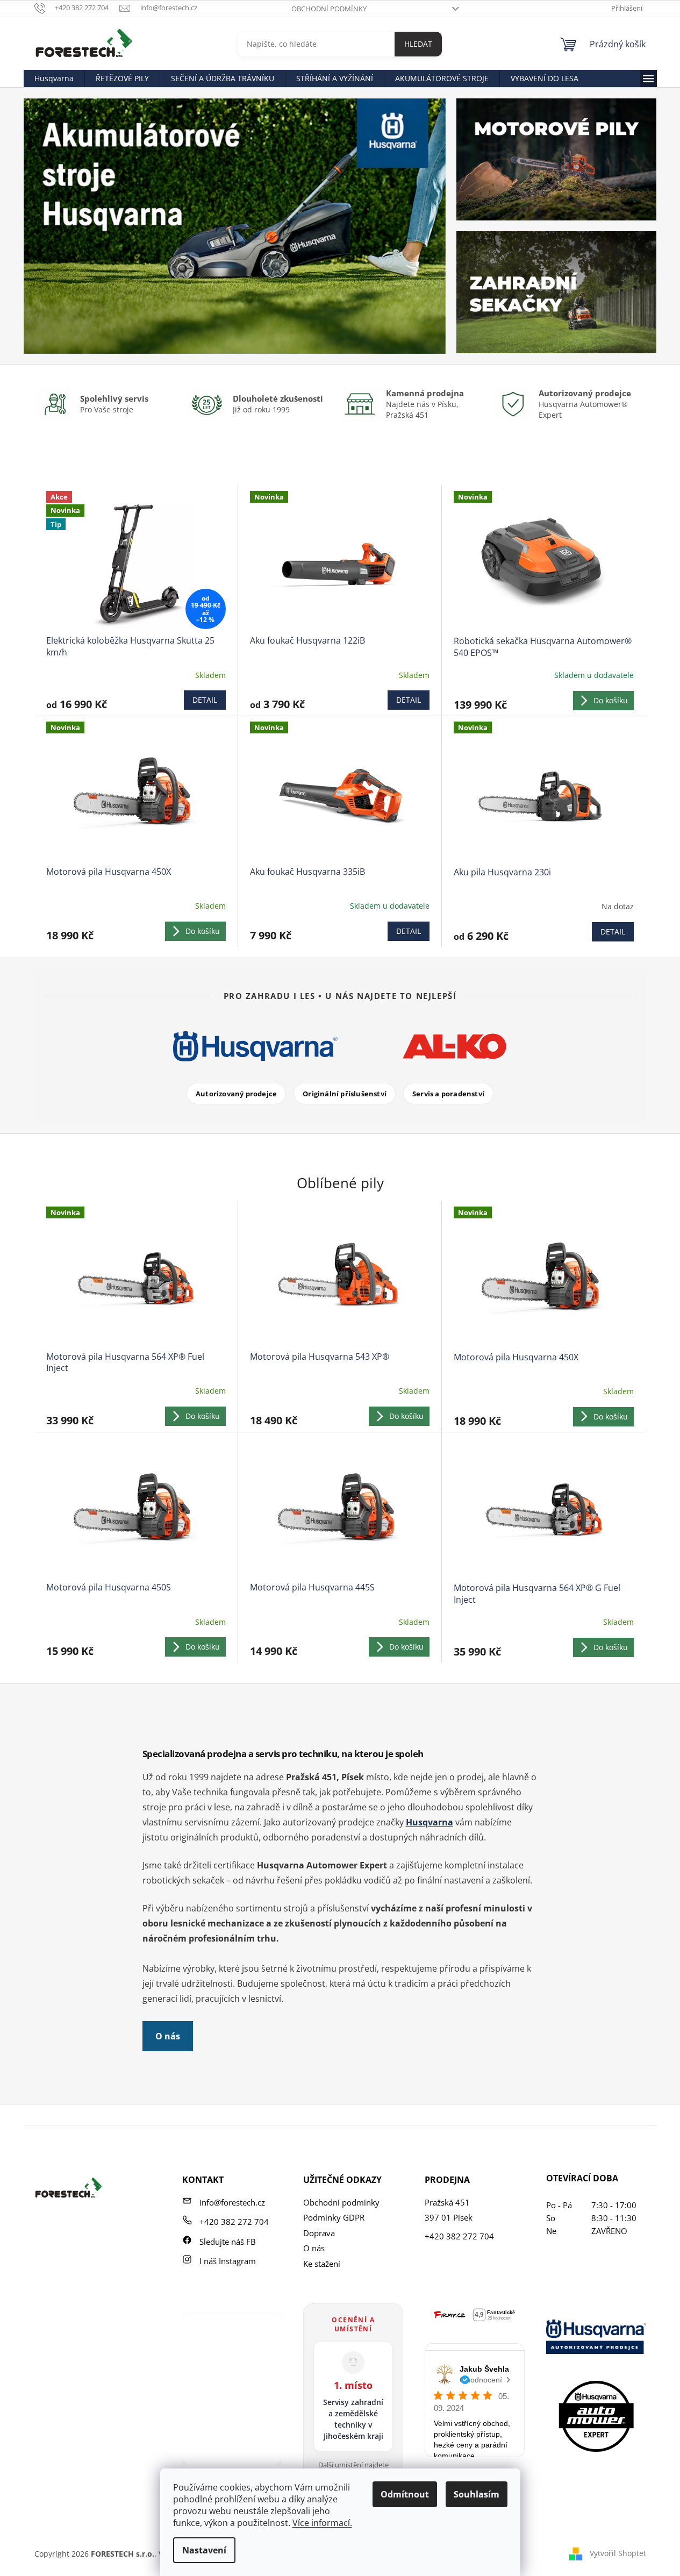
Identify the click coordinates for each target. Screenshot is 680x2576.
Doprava (319, 2233)
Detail (205, 700)
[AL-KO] (454, 1046)
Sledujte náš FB (228, 2242)
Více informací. (322, 2523)
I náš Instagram (228, 2261)
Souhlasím (477, 2494)
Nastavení (204, 2550)
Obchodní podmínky (329, 9)
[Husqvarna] (255, 1046)
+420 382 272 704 (234, 2222)
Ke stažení (322, 2264)
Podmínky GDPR (334, 2217)
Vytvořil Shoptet (618, 2553)
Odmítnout (405, 2494)
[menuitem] (54, 79)
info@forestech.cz (232, 2202)
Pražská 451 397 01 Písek (449, 2210)
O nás (168, 2036)
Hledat (418, 44)
